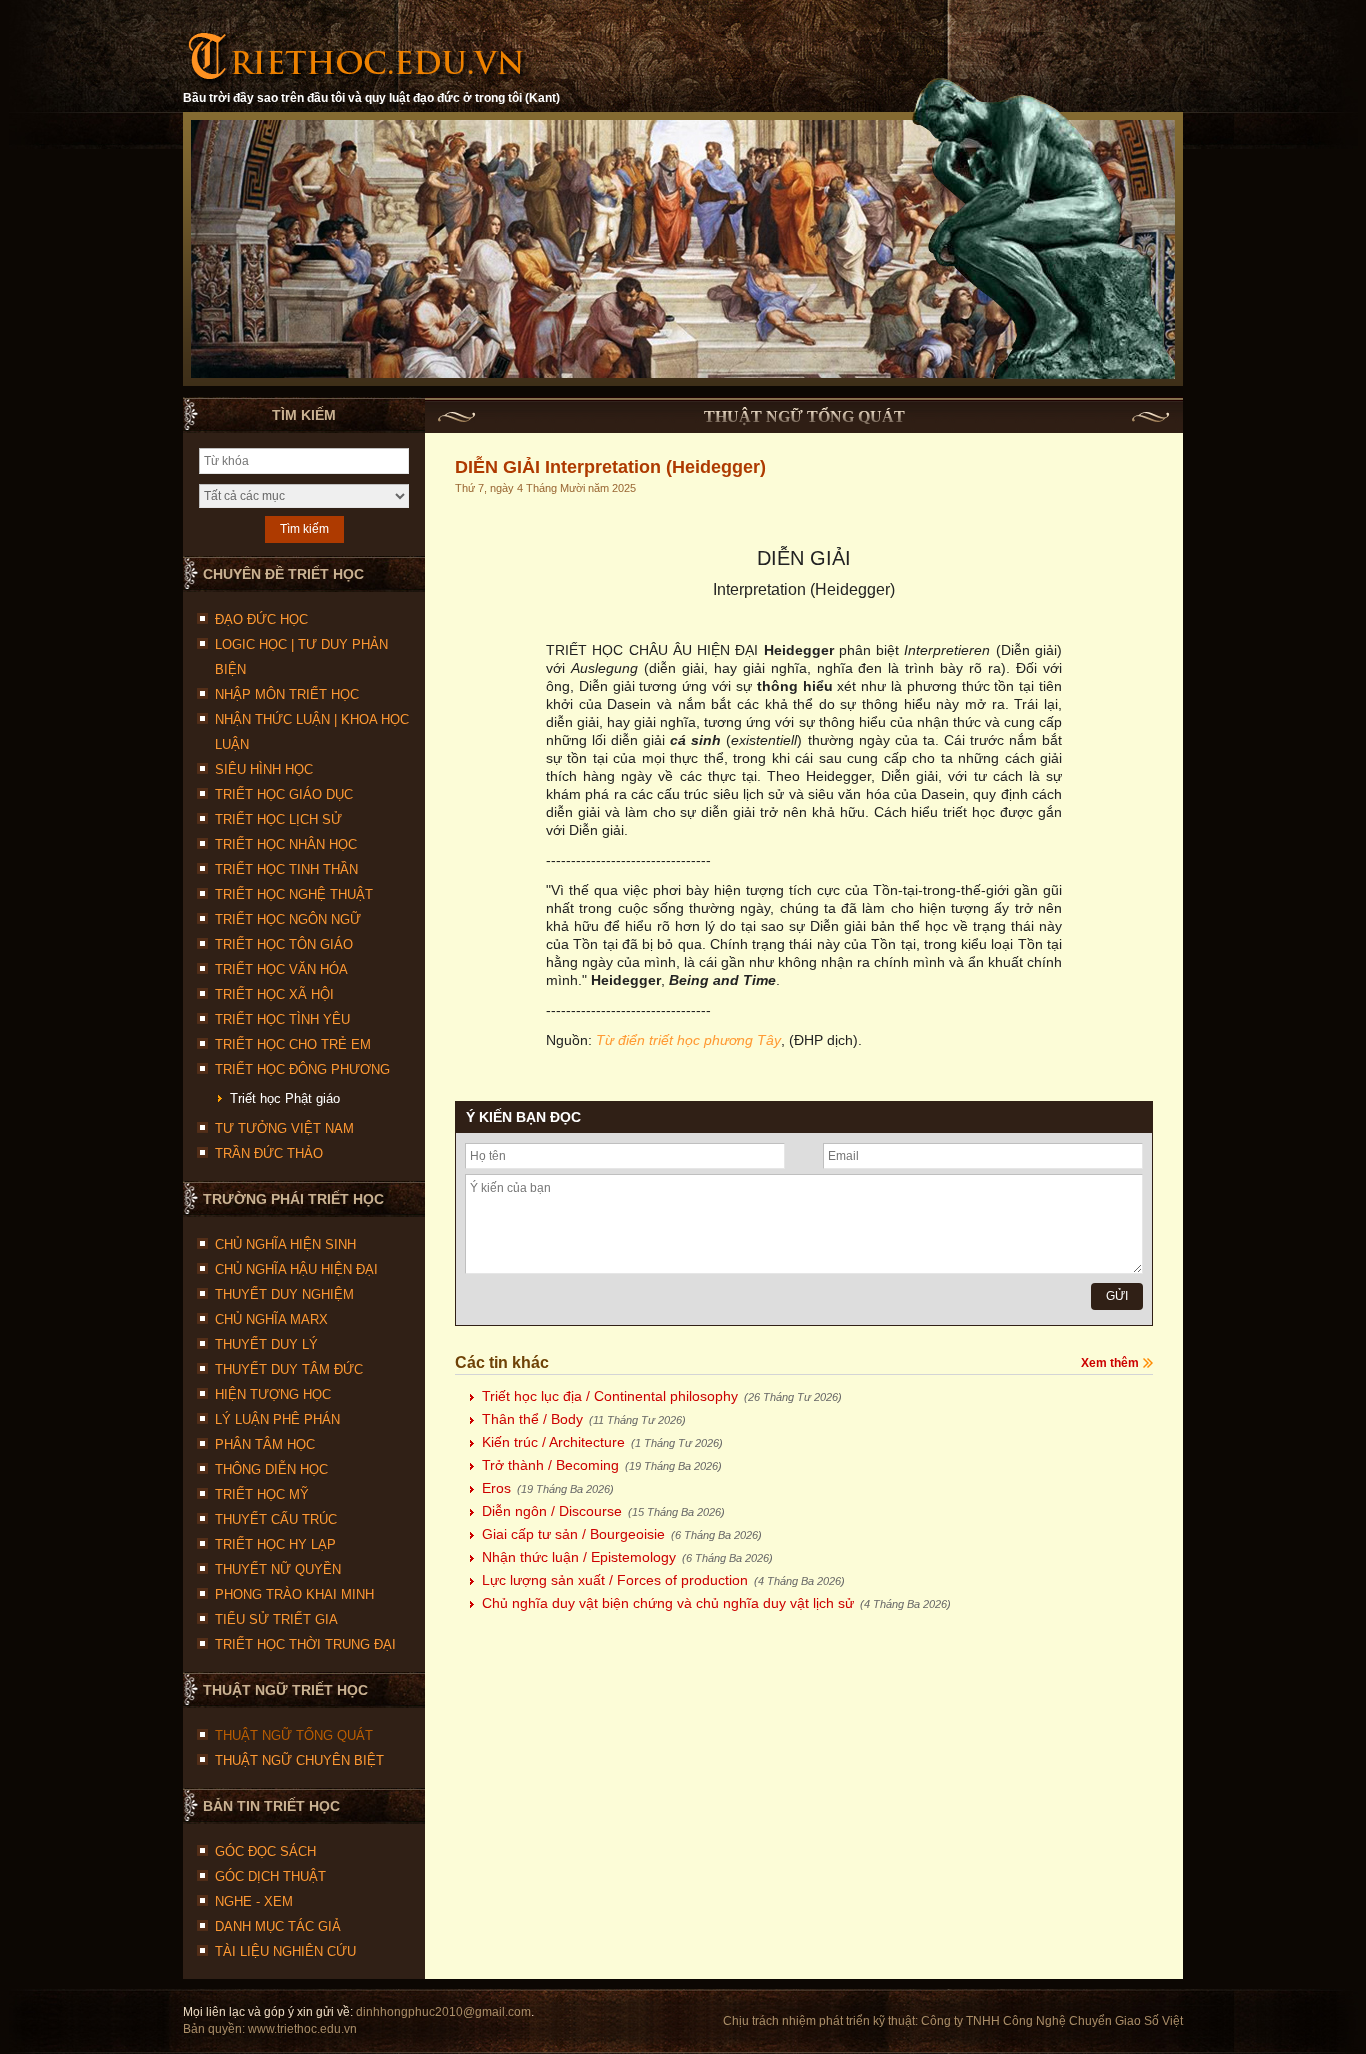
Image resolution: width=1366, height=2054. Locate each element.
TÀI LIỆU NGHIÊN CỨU (285, 1951)
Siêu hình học (264, 769)
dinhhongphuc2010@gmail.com (443, 2012)
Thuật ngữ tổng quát (294, 1735)
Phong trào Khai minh (294, 1594)
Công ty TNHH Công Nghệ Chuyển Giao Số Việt (1052, 2021)
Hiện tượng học (273, 1394)
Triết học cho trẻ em (293, 1044)
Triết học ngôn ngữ (288, 919)
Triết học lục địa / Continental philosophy (662, 1396)
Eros (548, 1488)
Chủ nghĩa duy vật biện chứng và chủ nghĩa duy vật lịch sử (716, 1603)
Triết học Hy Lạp (275, 1544)
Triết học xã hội (274, 994)
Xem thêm (1110, 1363)
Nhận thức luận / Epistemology (627, 1557)
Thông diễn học (271, 1469)
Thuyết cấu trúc (276, 1519)
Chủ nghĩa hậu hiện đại (296, 1269)
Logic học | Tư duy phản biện (301, 657)
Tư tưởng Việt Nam (284, 1128)
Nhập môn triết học (287, 694)
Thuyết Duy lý (266, 1344)
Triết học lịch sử (278, 819)
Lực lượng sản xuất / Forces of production (663, 1580)
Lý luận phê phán (277, 1419)
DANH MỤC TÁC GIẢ (278, 1926)
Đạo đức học (261, 619)
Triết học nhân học (286, 844)
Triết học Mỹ (262, 1494)
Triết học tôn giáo (284, 944)
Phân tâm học (265, 1444)
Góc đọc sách (265, 1851)
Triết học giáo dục (284, 794)
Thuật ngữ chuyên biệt (299, 1760)
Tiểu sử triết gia (276, 1619)
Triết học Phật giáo (285, 1098)
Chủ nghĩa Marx (271, 1319)
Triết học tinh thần (286, 869)
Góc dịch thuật (270, 1876)
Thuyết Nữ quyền (278, 1569)
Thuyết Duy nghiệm (284, 1294)
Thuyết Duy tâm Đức (289, 1369)
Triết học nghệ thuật (294, 894)
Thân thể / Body (584, 1419)
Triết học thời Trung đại (305, 1644)
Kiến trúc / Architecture (602, 1442)
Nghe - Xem (254, 1901)
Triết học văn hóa (281, 969)
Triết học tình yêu (282, 1019)
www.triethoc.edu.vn (302, 2029)
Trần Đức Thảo (269, 1153)
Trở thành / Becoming (602, 1465)
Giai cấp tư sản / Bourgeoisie (622, 1534)
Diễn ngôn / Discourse (603, 1511)
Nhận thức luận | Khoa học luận (312, 732)
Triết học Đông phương (302, 1069)
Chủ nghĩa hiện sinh (285, 1244)
